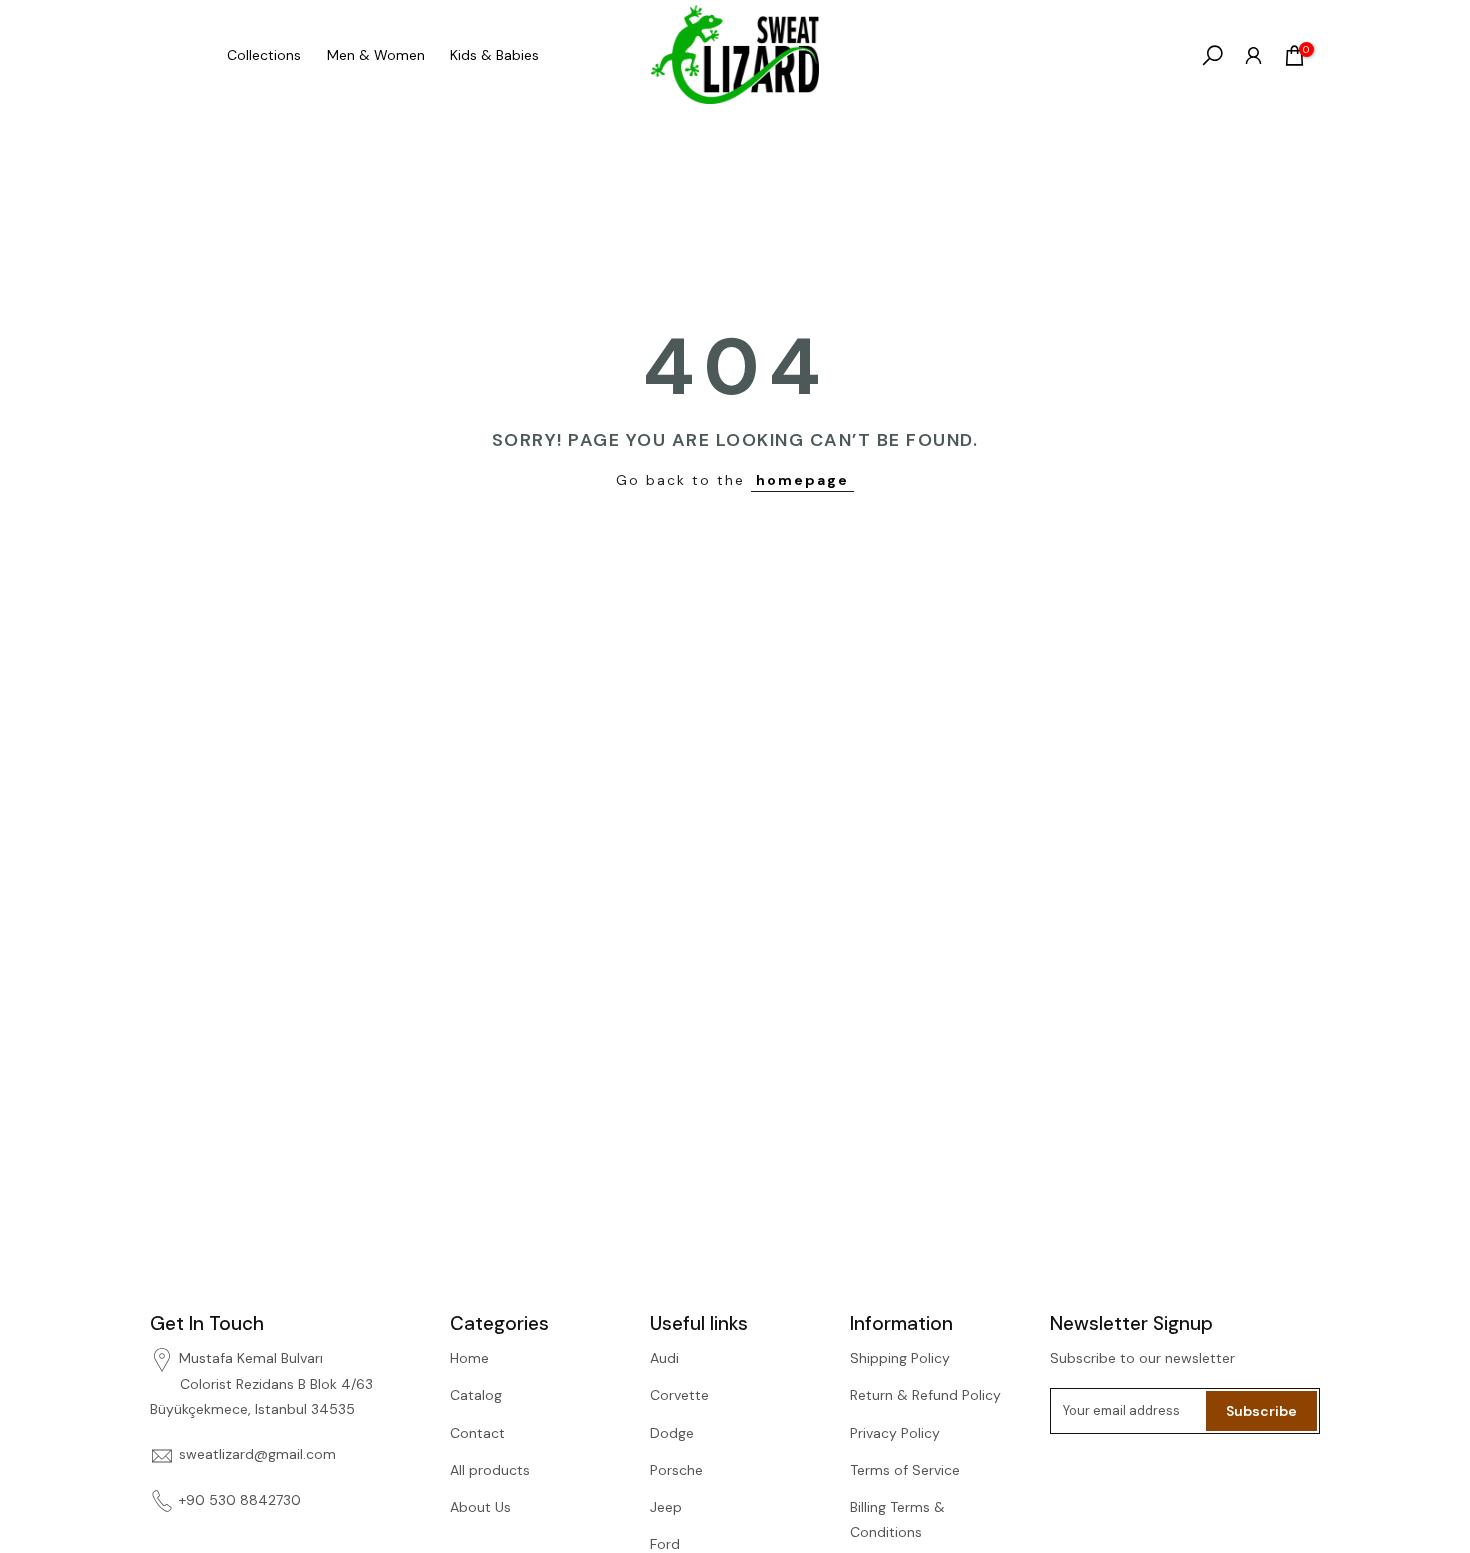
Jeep (666, 1507)
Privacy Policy (895, 1433)
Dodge (672, 1433)
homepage (802, 480)
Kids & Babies (494, 55)
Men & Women (376, 55)
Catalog (476, 1395)
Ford (665, 1544)
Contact (477, 1433)
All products (490, 1470)
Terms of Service (905, 1470)
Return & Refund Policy (925, 1395)
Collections (264, 55)
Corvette (679, 1395)
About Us (480, 1507)
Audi (664, 1358)
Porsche (676, 1470)
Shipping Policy (900, 1358)
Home (469, 1358)
